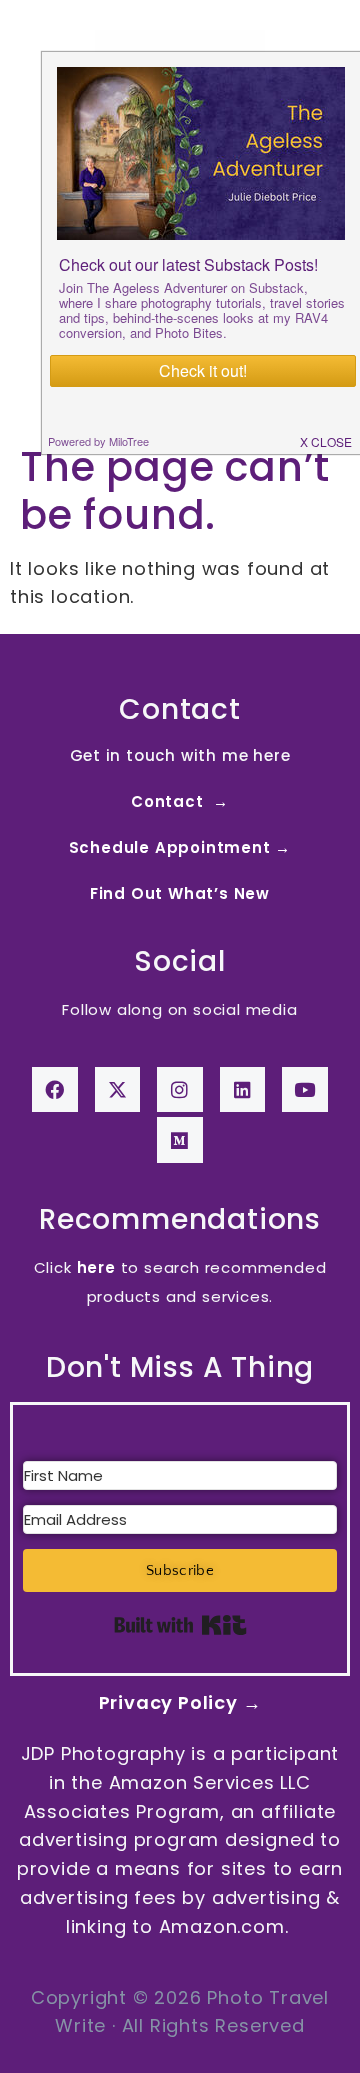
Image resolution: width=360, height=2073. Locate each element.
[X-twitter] (118, 1090)
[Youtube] (305, 1090)
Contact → (180, 801)
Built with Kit (180, 1625)
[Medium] (180, 1140)
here (96, 1267)
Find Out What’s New (180, 893)
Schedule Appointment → (180, 847)
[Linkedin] (243, 1090)
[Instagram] (180, 1090)
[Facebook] (55, 1090)
